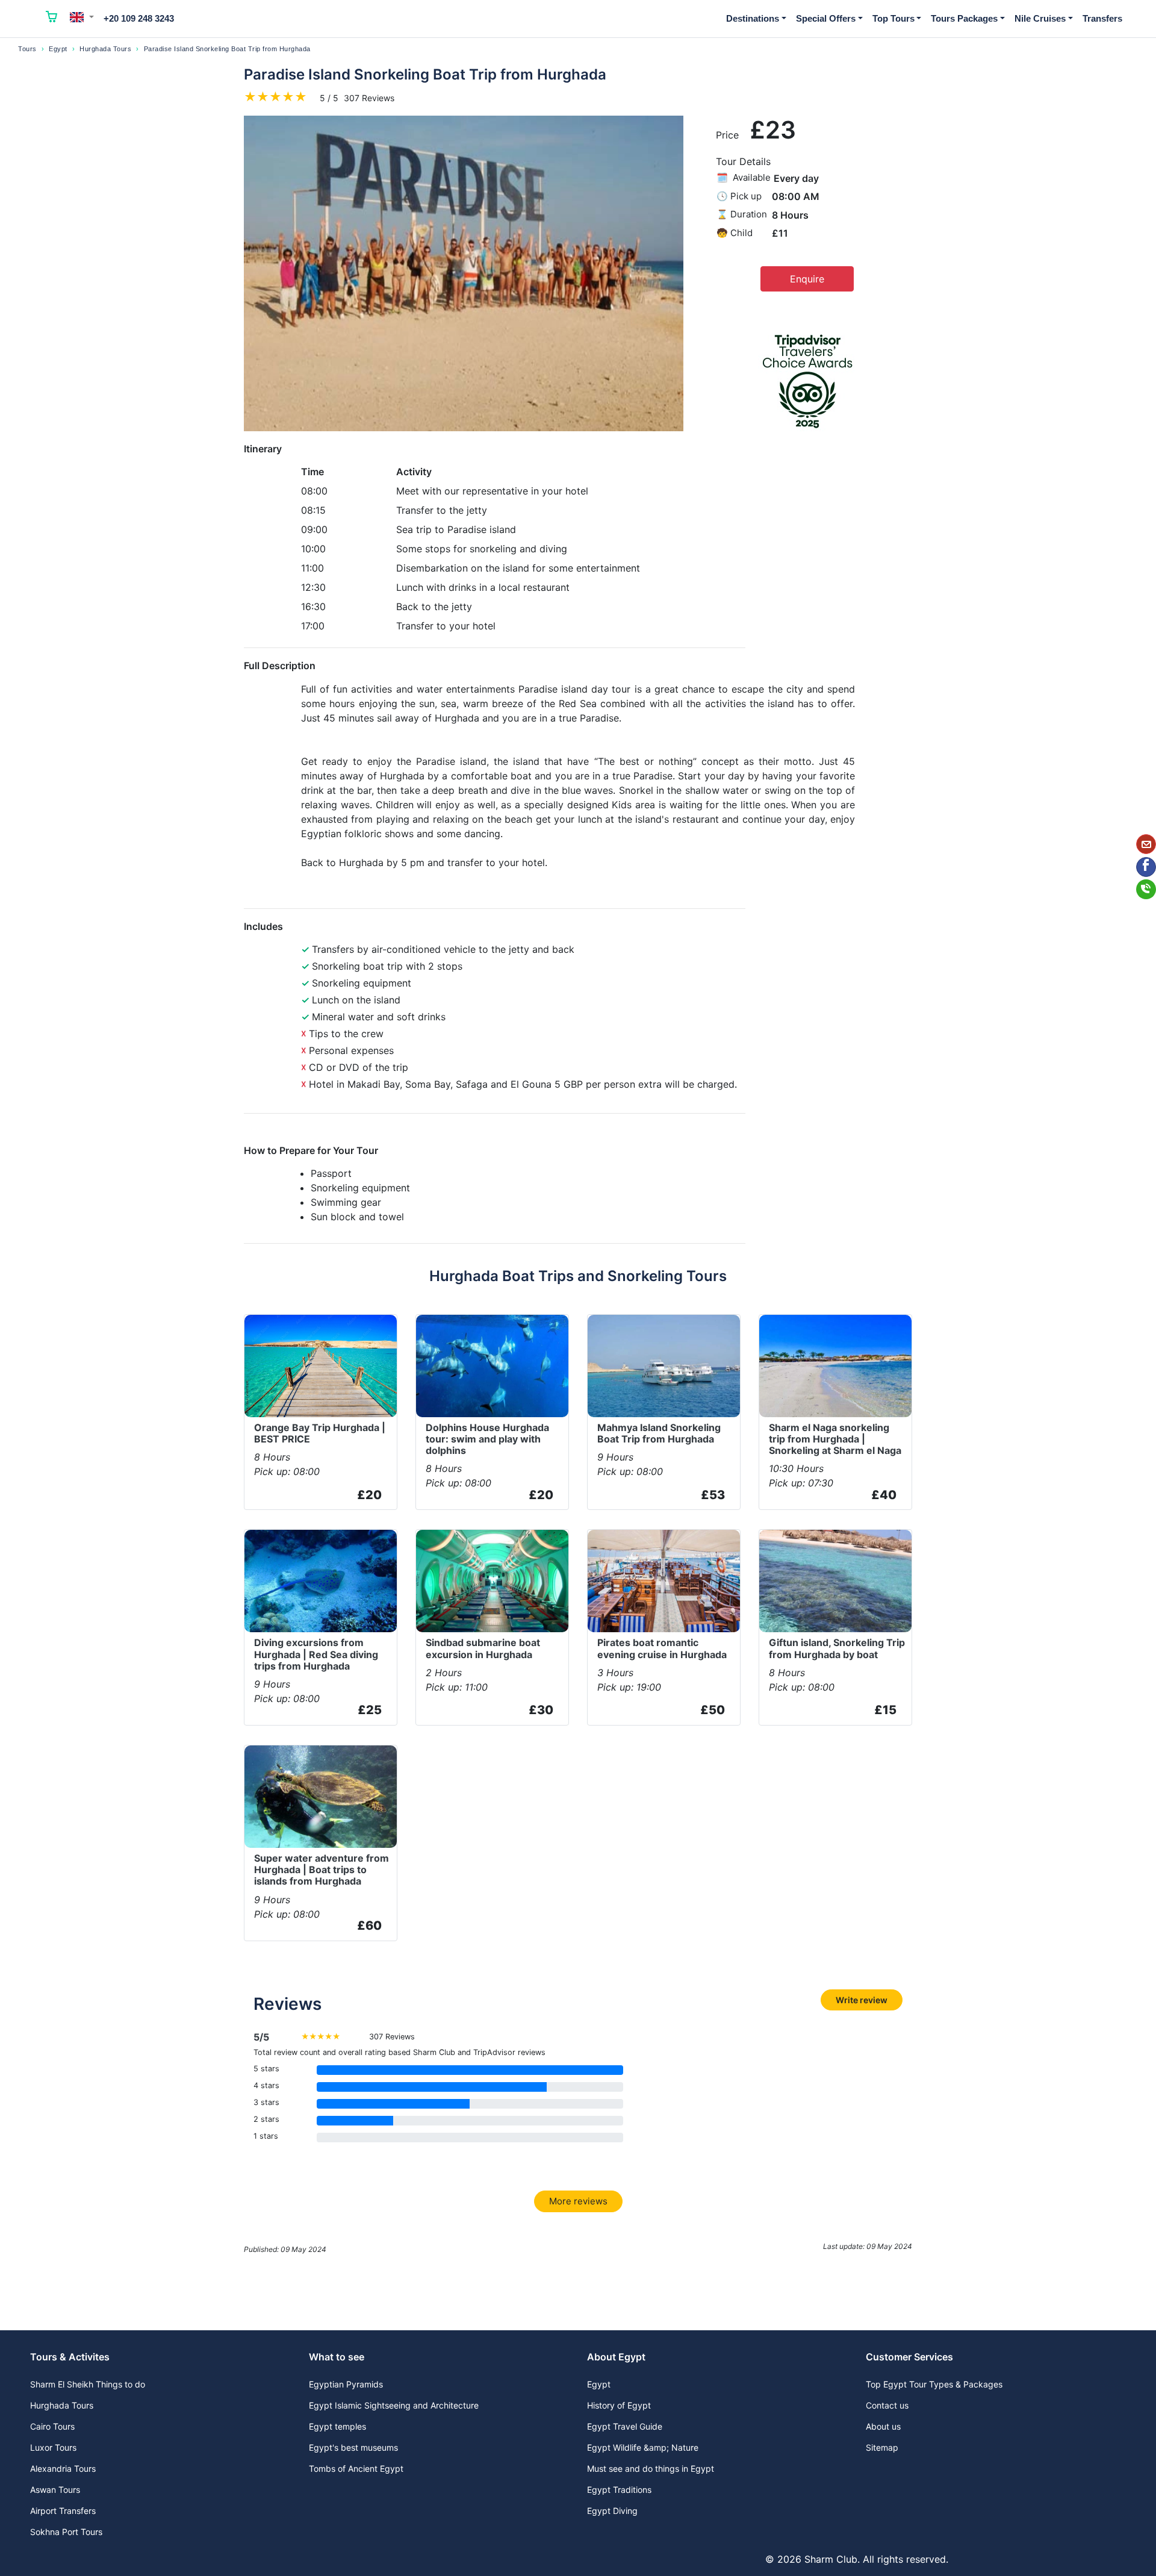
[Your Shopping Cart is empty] (52, 19)
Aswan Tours (55, 2490)
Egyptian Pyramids (346, 2384)
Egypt (58, 49)
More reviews (578, 2201)
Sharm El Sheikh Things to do (88, 2384)
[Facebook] (1146, 867)
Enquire (807, 279)
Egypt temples (337, 2426)
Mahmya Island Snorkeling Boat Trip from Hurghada (659, 1433)
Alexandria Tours (63, 2468)
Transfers (1102, 18)
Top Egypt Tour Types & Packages (934, 2384)
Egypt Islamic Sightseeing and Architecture (394, 2405)
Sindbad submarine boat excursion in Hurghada (483, 1648)
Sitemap (882, 2447)
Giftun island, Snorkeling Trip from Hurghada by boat (837, 1648)
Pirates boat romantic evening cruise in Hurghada (662, 1648)
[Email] (1146, 844)
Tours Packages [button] (964, 18)
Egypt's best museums (353, 2447)
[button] (82, 17)
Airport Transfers (63, 2511)
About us (883, 2426)
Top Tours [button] (893, 18)
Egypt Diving (612, 2511)
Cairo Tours (52, 2426)
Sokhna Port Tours (66, 2532)
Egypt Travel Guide (625, 2426)
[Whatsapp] (1146, 889)
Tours (27, 49)
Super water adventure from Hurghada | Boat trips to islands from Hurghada (322, 1870)
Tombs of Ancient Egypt (356, 2468)
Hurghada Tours (105, 49)
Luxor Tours (53, 2447)
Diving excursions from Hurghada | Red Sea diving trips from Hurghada (316, 1654)
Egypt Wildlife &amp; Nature (643, 2447)
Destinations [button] (753, 18)
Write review (862, 2000)
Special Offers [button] (826, 18)
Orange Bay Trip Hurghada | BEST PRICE (320, 1433)
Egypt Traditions (619, 2490)
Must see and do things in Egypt (651, 2468)
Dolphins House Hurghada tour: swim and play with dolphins (487, 1439)
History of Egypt (619, 2405)
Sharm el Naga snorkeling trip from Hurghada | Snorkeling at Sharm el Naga (835, 1439)
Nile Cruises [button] (1040, 18)
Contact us (887, 2405)
